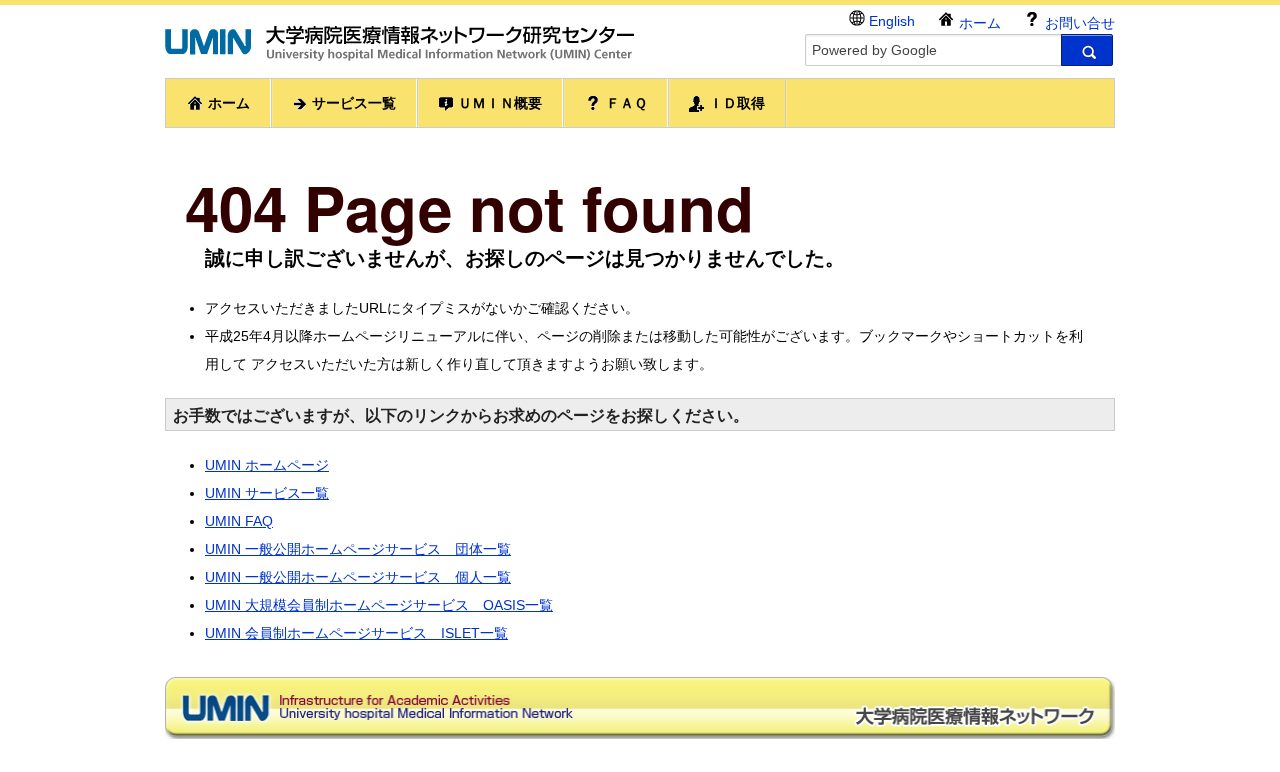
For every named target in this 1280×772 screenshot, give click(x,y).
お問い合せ (1078, 23)
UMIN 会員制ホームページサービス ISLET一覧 (356, 633)
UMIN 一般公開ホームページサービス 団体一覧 (358, 549)
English (890, 21)
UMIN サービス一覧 (267, 493)
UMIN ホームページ (267, 465)
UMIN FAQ (239, 521)
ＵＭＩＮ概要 (498, 103)
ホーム (978, 23)
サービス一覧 (352, 103)
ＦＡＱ (624, 103)
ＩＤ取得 (735, 103)
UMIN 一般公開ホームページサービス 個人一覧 (358, 577)
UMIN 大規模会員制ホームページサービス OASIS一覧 (379, 605)
